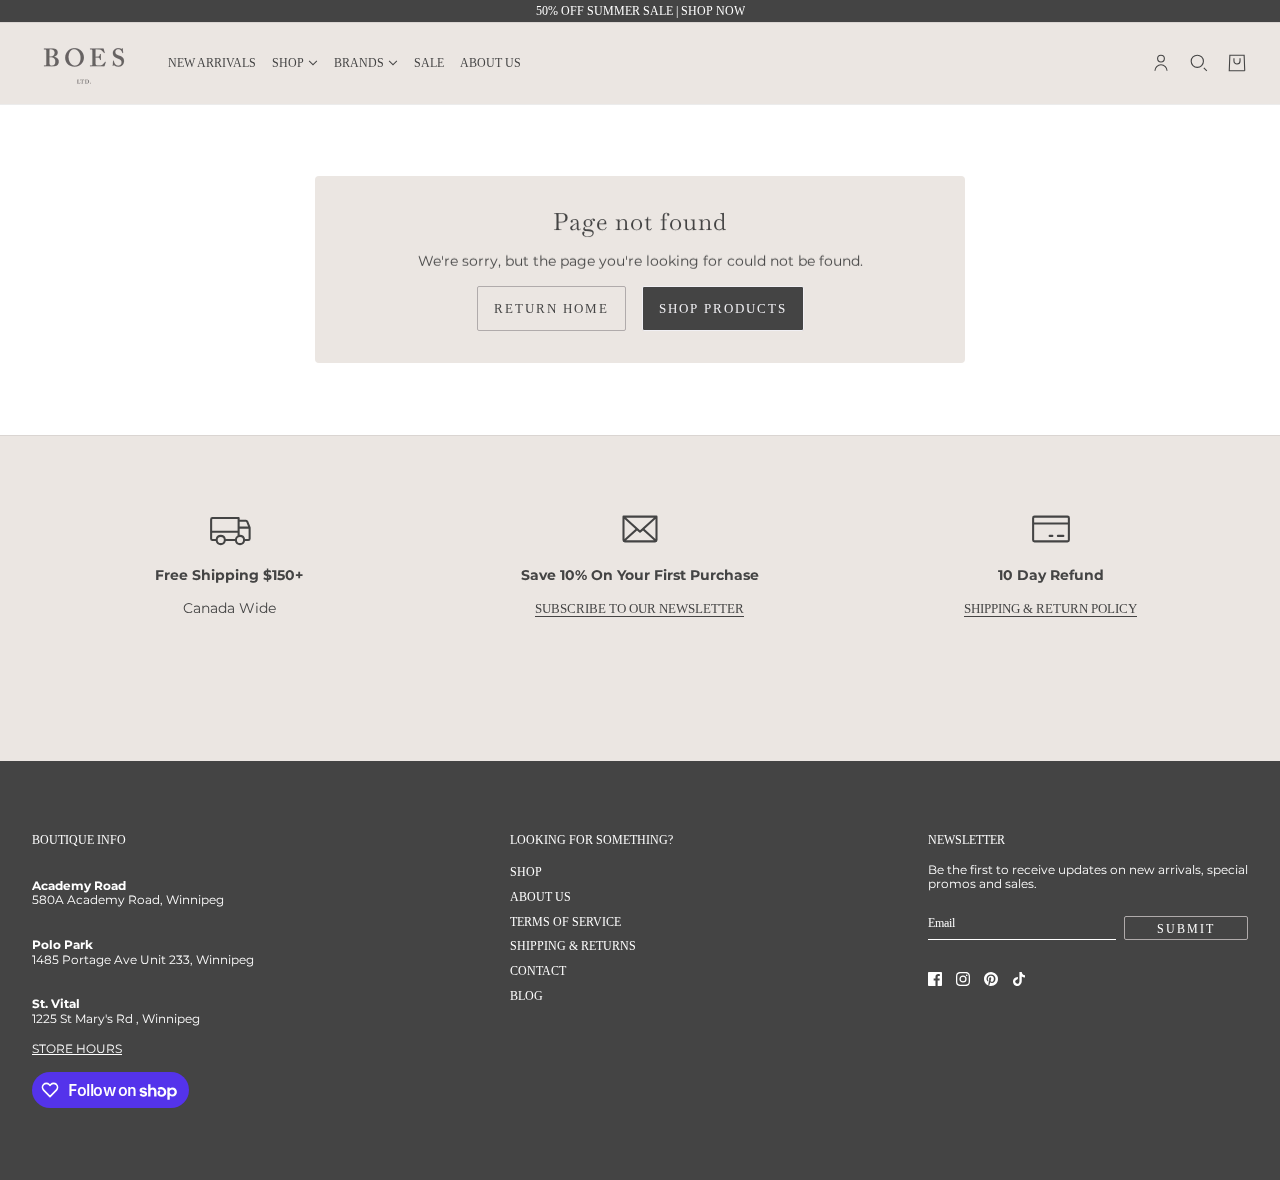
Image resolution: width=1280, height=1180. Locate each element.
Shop (526, 872)
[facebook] (935, 979)
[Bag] (1237, 63)
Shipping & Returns (573, 946)
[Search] (1199, 63)
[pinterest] (991, 979)
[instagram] (963, 979)
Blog (526, 996)
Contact (538, 971)
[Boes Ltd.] (84, 63)
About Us (540, 897)
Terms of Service (565, 922)
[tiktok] (1019, 979)
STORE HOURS (77, 1048)
